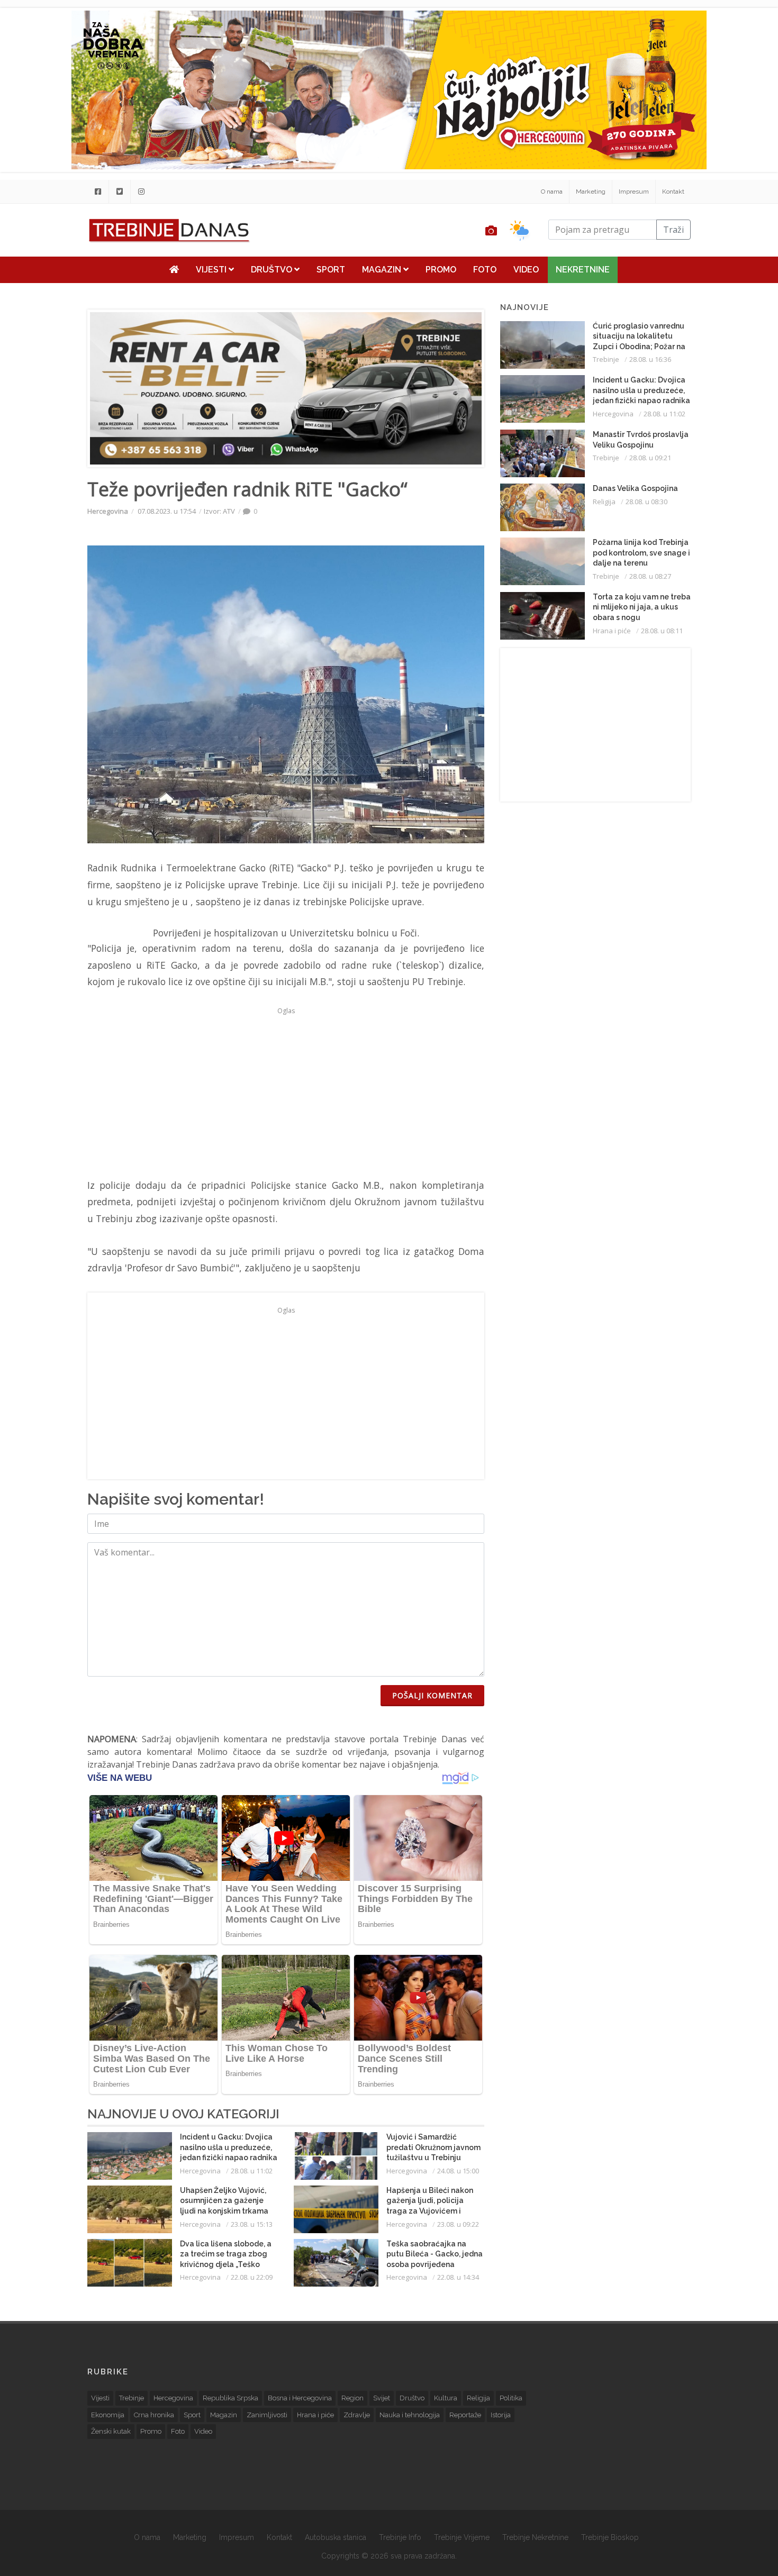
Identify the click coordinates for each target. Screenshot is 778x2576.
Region (352, 2398)
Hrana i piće (612, 631)
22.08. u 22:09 (252, 2277)
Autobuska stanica (336, 2537)
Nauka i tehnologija (410, 2415)
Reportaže (465, 2415)
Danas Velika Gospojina (635, 488)
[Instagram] (141, 192)
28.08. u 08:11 (662, 631)
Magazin (383, 270)
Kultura (446, 2398)
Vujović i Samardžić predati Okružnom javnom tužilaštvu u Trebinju (433, 2147)
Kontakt (673, 192)
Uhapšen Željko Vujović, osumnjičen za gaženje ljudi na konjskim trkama (224, 2201)
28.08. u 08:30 (646, 502)
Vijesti (212, 270)
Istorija (501, 2415)
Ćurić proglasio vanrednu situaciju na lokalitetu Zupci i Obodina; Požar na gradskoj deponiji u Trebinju (639, 347)
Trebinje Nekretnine (535, 2537)
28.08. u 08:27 (650, 576)
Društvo (273, 270)
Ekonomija (108, 2415)
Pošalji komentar (432, 1695)
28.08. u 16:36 (650, 359)
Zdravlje (357, 2415)
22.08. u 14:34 (458, 2277)
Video (526, 270)
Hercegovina (108, 511)
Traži (673, 230)
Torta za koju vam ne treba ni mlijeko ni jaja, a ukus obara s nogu (642, 607)
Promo (441, 270)
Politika (511, 2398)
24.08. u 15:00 (458, 2171)
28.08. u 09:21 (650, 458)
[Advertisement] (286, 1093)
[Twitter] (120, 192)
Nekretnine (583, 270)
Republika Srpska (230, 2398)
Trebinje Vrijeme (462, 2537)
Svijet (382, 2398)
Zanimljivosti (267, 2415)
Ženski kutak (111, 2431)
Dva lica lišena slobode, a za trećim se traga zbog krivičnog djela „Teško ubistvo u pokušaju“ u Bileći (226, 2264)
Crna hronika (154, 2415)
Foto (485, 270)
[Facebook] (98, 192)
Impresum (634, 192)
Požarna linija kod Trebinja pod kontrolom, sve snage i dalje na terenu (641, 553)
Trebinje (606, 359)
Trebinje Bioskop (610, 2537)
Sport (331, 270)
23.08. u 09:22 (458, 2224)
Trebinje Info (400, 2537)
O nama (552, 192)
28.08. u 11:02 (252, 2171)
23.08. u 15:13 (252, 2224)
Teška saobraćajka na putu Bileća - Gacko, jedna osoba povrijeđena (435, 2254)
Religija (604, 502)
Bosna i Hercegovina (300, 2398)
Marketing (591, 192)
